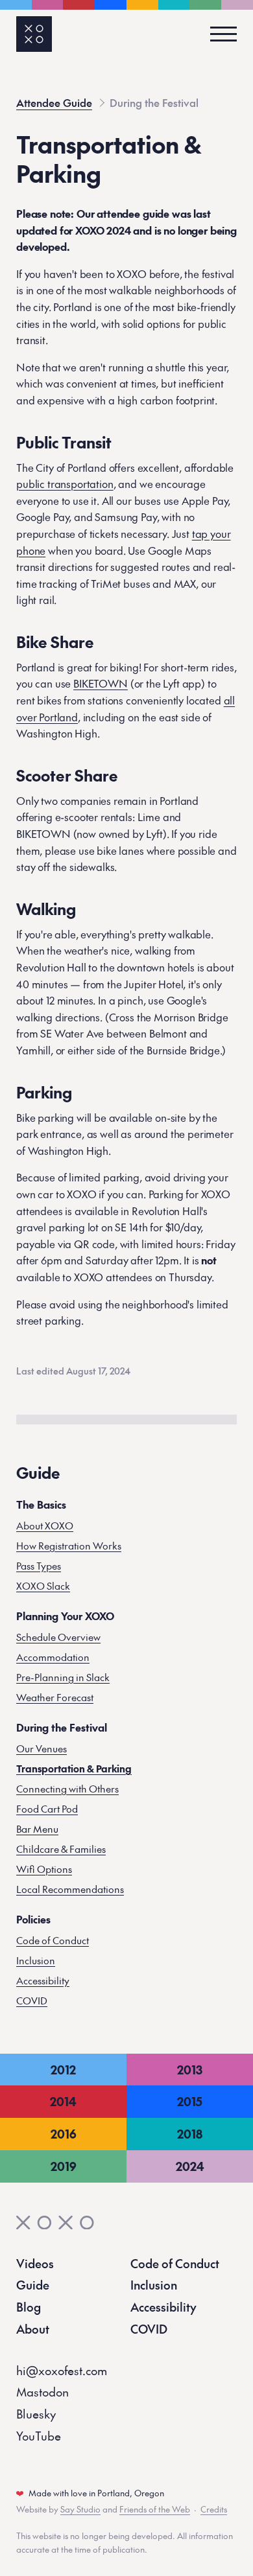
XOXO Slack (43, 1585)
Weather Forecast (55, 1697)
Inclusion (36, 1960)
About (33, 2329)
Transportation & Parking (74, 1768)
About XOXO (45, 1525)
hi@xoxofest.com (62, 2370)
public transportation (65, 483)
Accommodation (53, 1657)
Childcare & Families (61, 1849)
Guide (33, 2285)
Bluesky (36, 2414)
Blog (29, 2307)
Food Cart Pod (47, 1808)
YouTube (39, 2436)
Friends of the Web (155, 2509)
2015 (190, 2101)
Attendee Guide (54, 102)
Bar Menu (37, 1828)
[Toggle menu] (219, 34)
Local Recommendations (70, 1889)
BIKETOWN (101, 683)
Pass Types (39, 1565)
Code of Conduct (53, 1940)
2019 (64, 2166)
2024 (190, 2166)
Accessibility (43, 1980)
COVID (32, 2000)
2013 (190, 2070)
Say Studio (80, 2509)
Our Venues (42, 1748)
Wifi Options (44, 1869)
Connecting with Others (67, 1788)
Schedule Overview (58, 1637)
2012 (63, 2070)
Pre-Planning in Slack (63, 1677)
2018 (190, 2134)
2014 (63, 2101)
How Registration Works (69, 1545)
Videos (35, 2263)
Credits (214, 2509)
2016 (64, 2134)
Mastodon (42, 2392)
